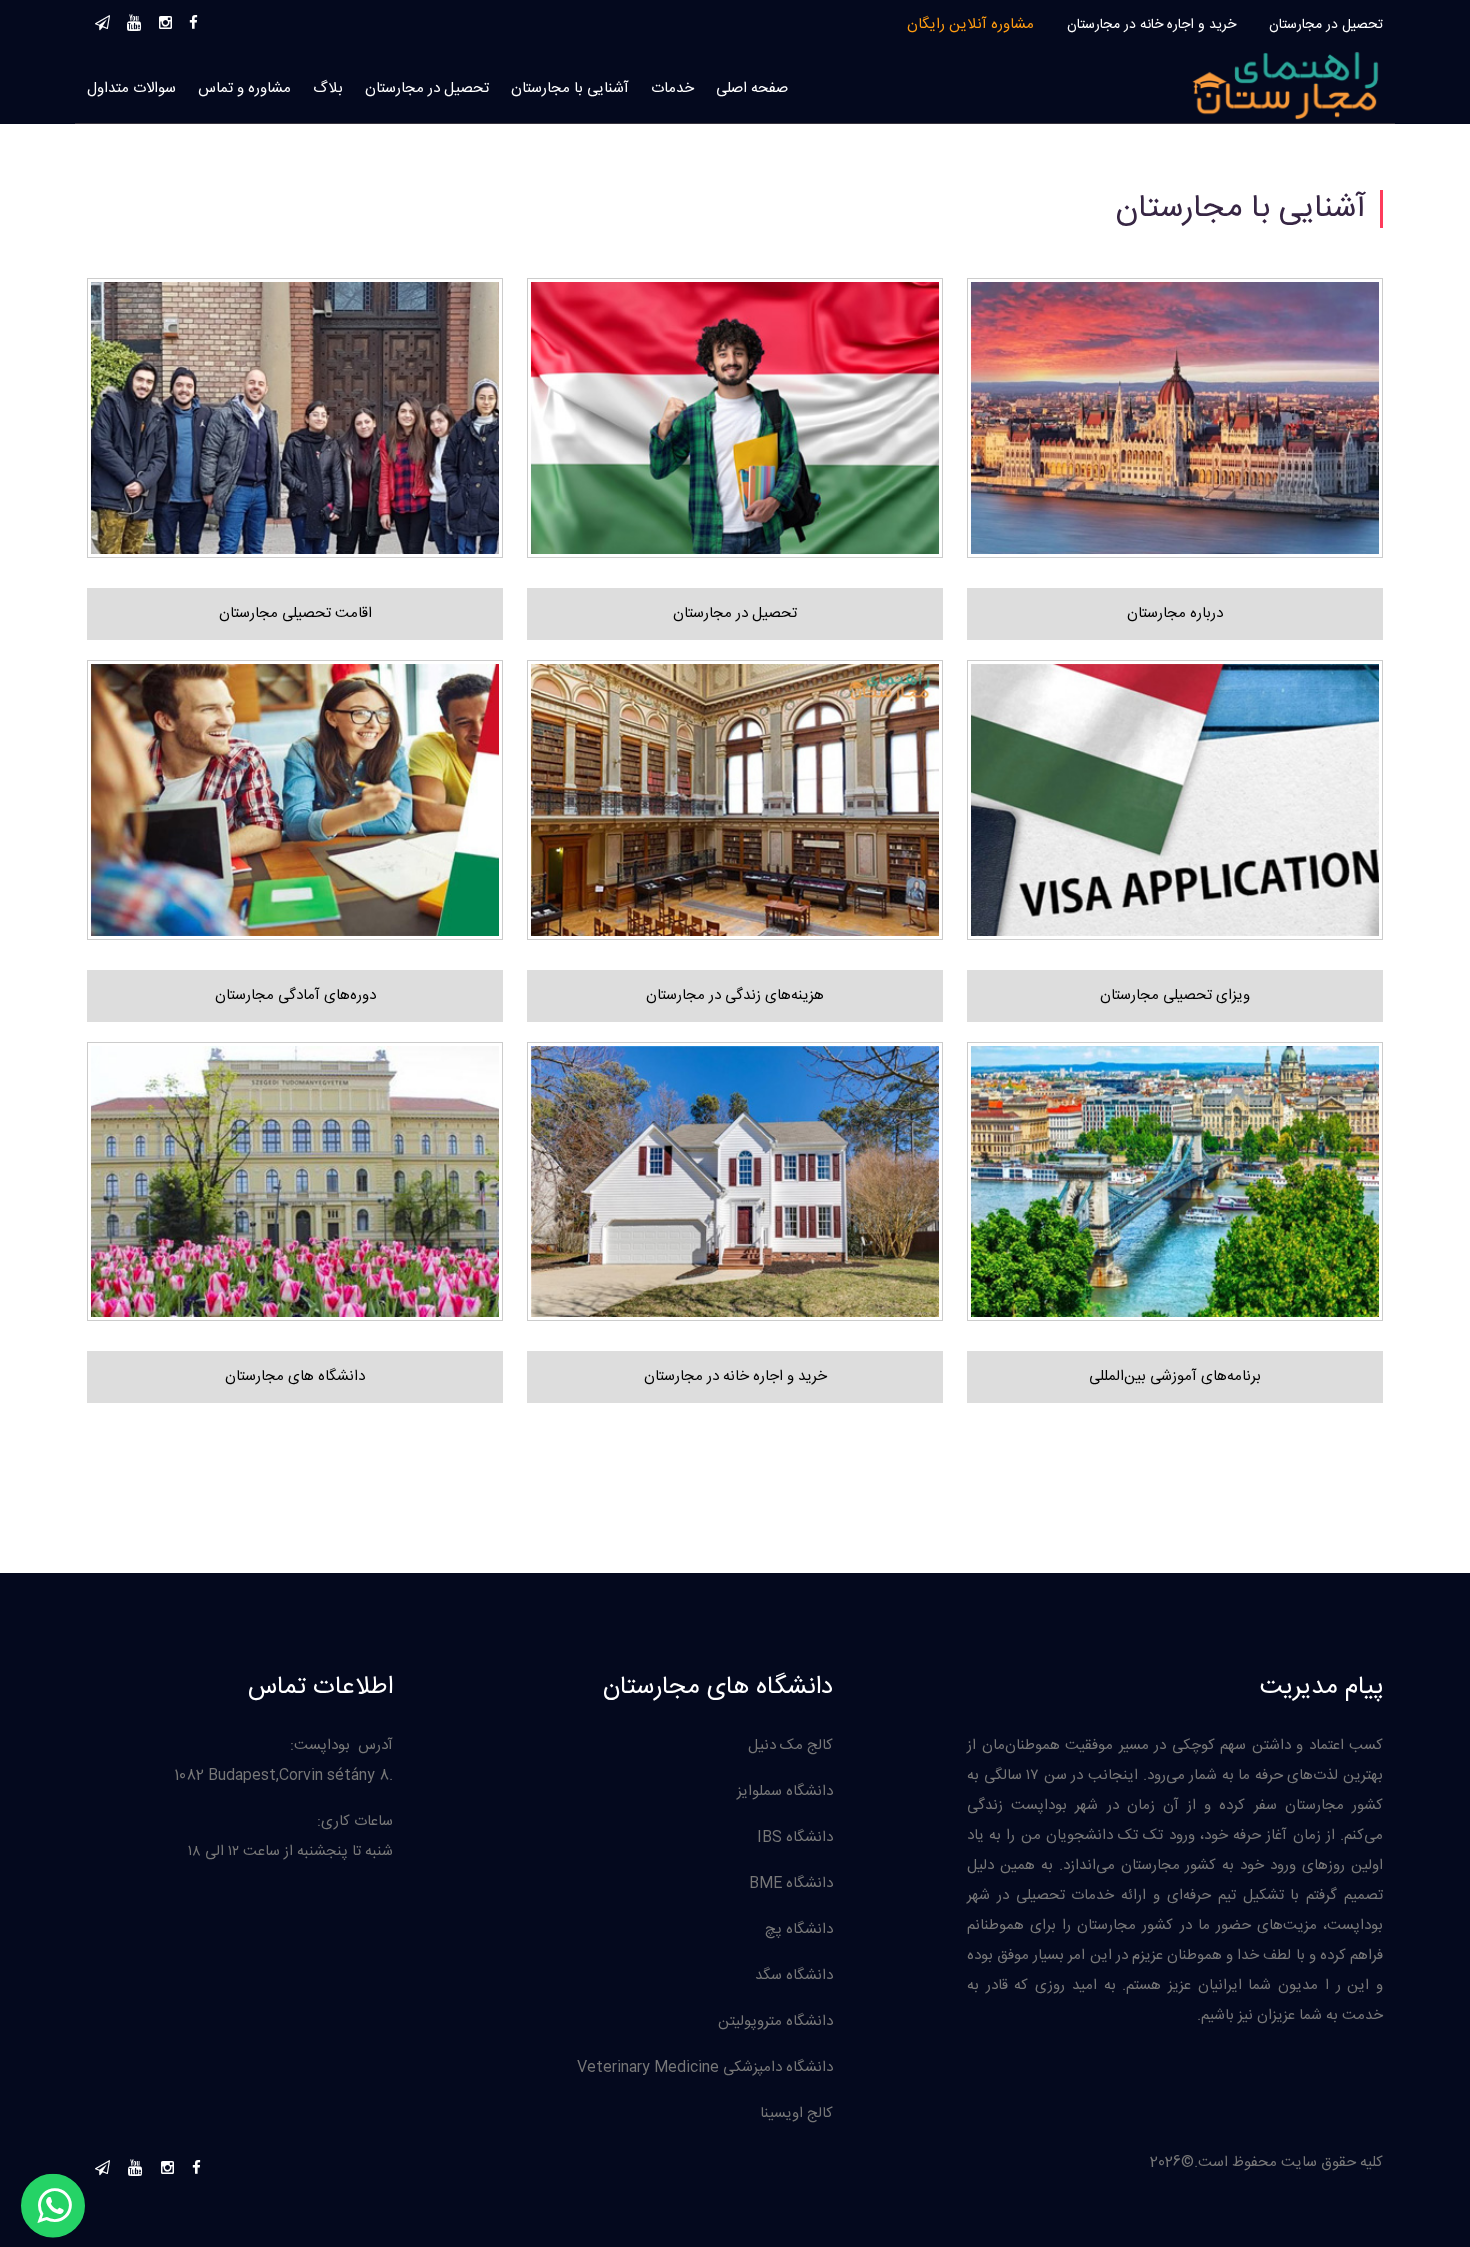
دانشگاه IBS (795, 1837)
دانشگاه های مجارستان (295, 1376)
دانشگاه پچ (799, 1929)
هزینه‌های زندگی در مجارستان (735, 995)
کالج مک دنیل (790, 1745)
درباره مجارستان (1175, 613)
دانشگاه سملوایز (785, 1791)
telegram (102, 20)
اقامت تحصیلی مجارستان (295, 613)
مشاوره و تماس (244, 88)
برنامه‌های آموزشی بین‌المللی (1175, 1376)
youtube (134, 20)
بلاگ (328, 88)
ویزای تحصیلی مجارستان (1175, 995)
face (193, 20)
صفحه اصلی (752, 88)
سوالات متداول (131, 88)
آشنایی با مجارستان (570, 88)
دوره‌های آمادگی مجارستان (295, 995)
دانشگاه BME (791, 1883)
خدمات (672, 88)
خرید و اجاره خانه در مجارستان (1151, 25)
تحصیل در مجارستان (1326, 25)
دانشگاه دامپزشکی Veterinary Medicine (705, 2067)
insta (165, 20)
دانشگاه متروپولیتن (775, 2021)
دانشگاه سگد (794, 1975)
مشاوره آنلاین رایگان (970, 24)
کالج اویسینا (796, 2113)
